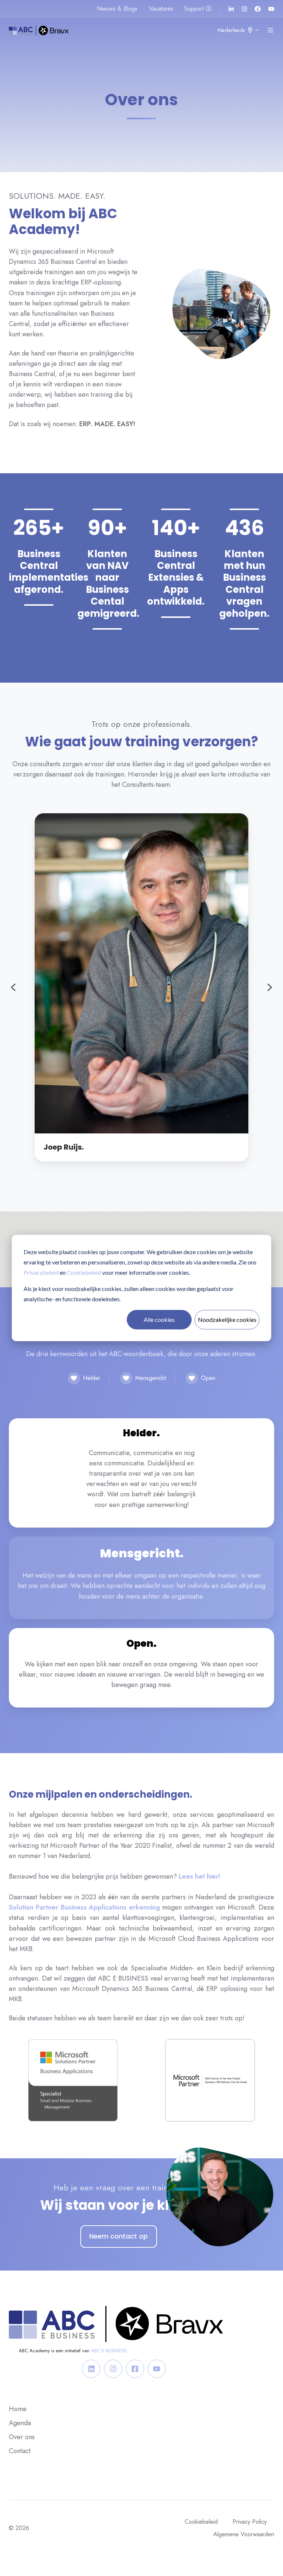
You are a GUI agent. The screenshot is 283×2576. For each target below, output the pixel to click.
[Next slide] (270, 987)
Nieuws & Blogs (117, 9)
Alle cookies (159, 1319)
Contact (20, 2451)
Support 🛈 (198, 9)
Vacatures (161, 9)
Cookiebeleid (84, 1272)
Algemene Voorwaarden (244, 2534)
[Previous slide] (13, 987)
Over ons (22, 2437)
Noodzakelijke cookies (227, 1319)
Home (18, 2409)
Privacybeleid (41, 1272)
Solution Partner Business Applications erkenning (84, 1907)
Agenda (20, 2423)
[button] (270, 30)
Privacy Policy (250, 2522)
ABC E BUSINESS (109, 2351)
